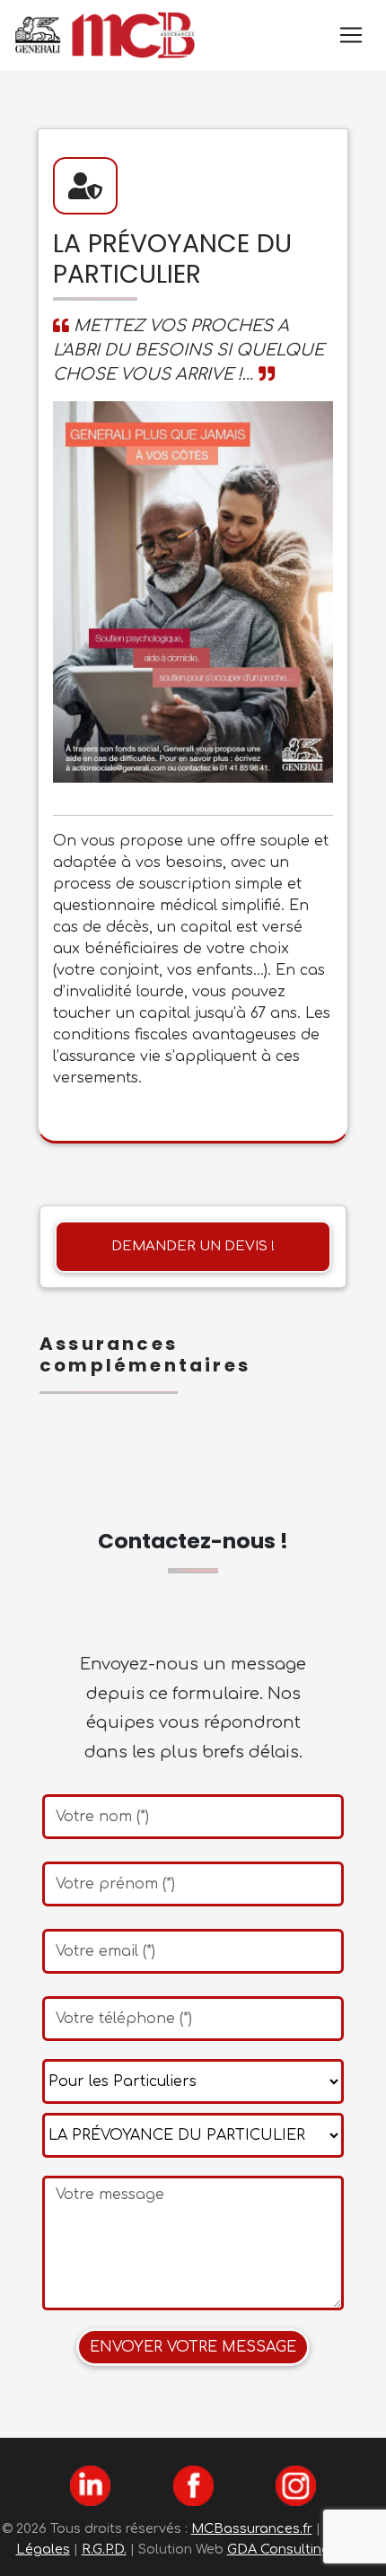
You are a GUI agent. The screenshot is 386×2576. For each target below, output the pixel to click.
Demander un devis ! (193, 1246)
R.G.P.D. (104, 2549)
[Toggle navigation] (351, 35)
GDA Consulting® (286, 2549)
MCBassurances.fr (252, 2528)
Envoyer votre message (193, 2347)
